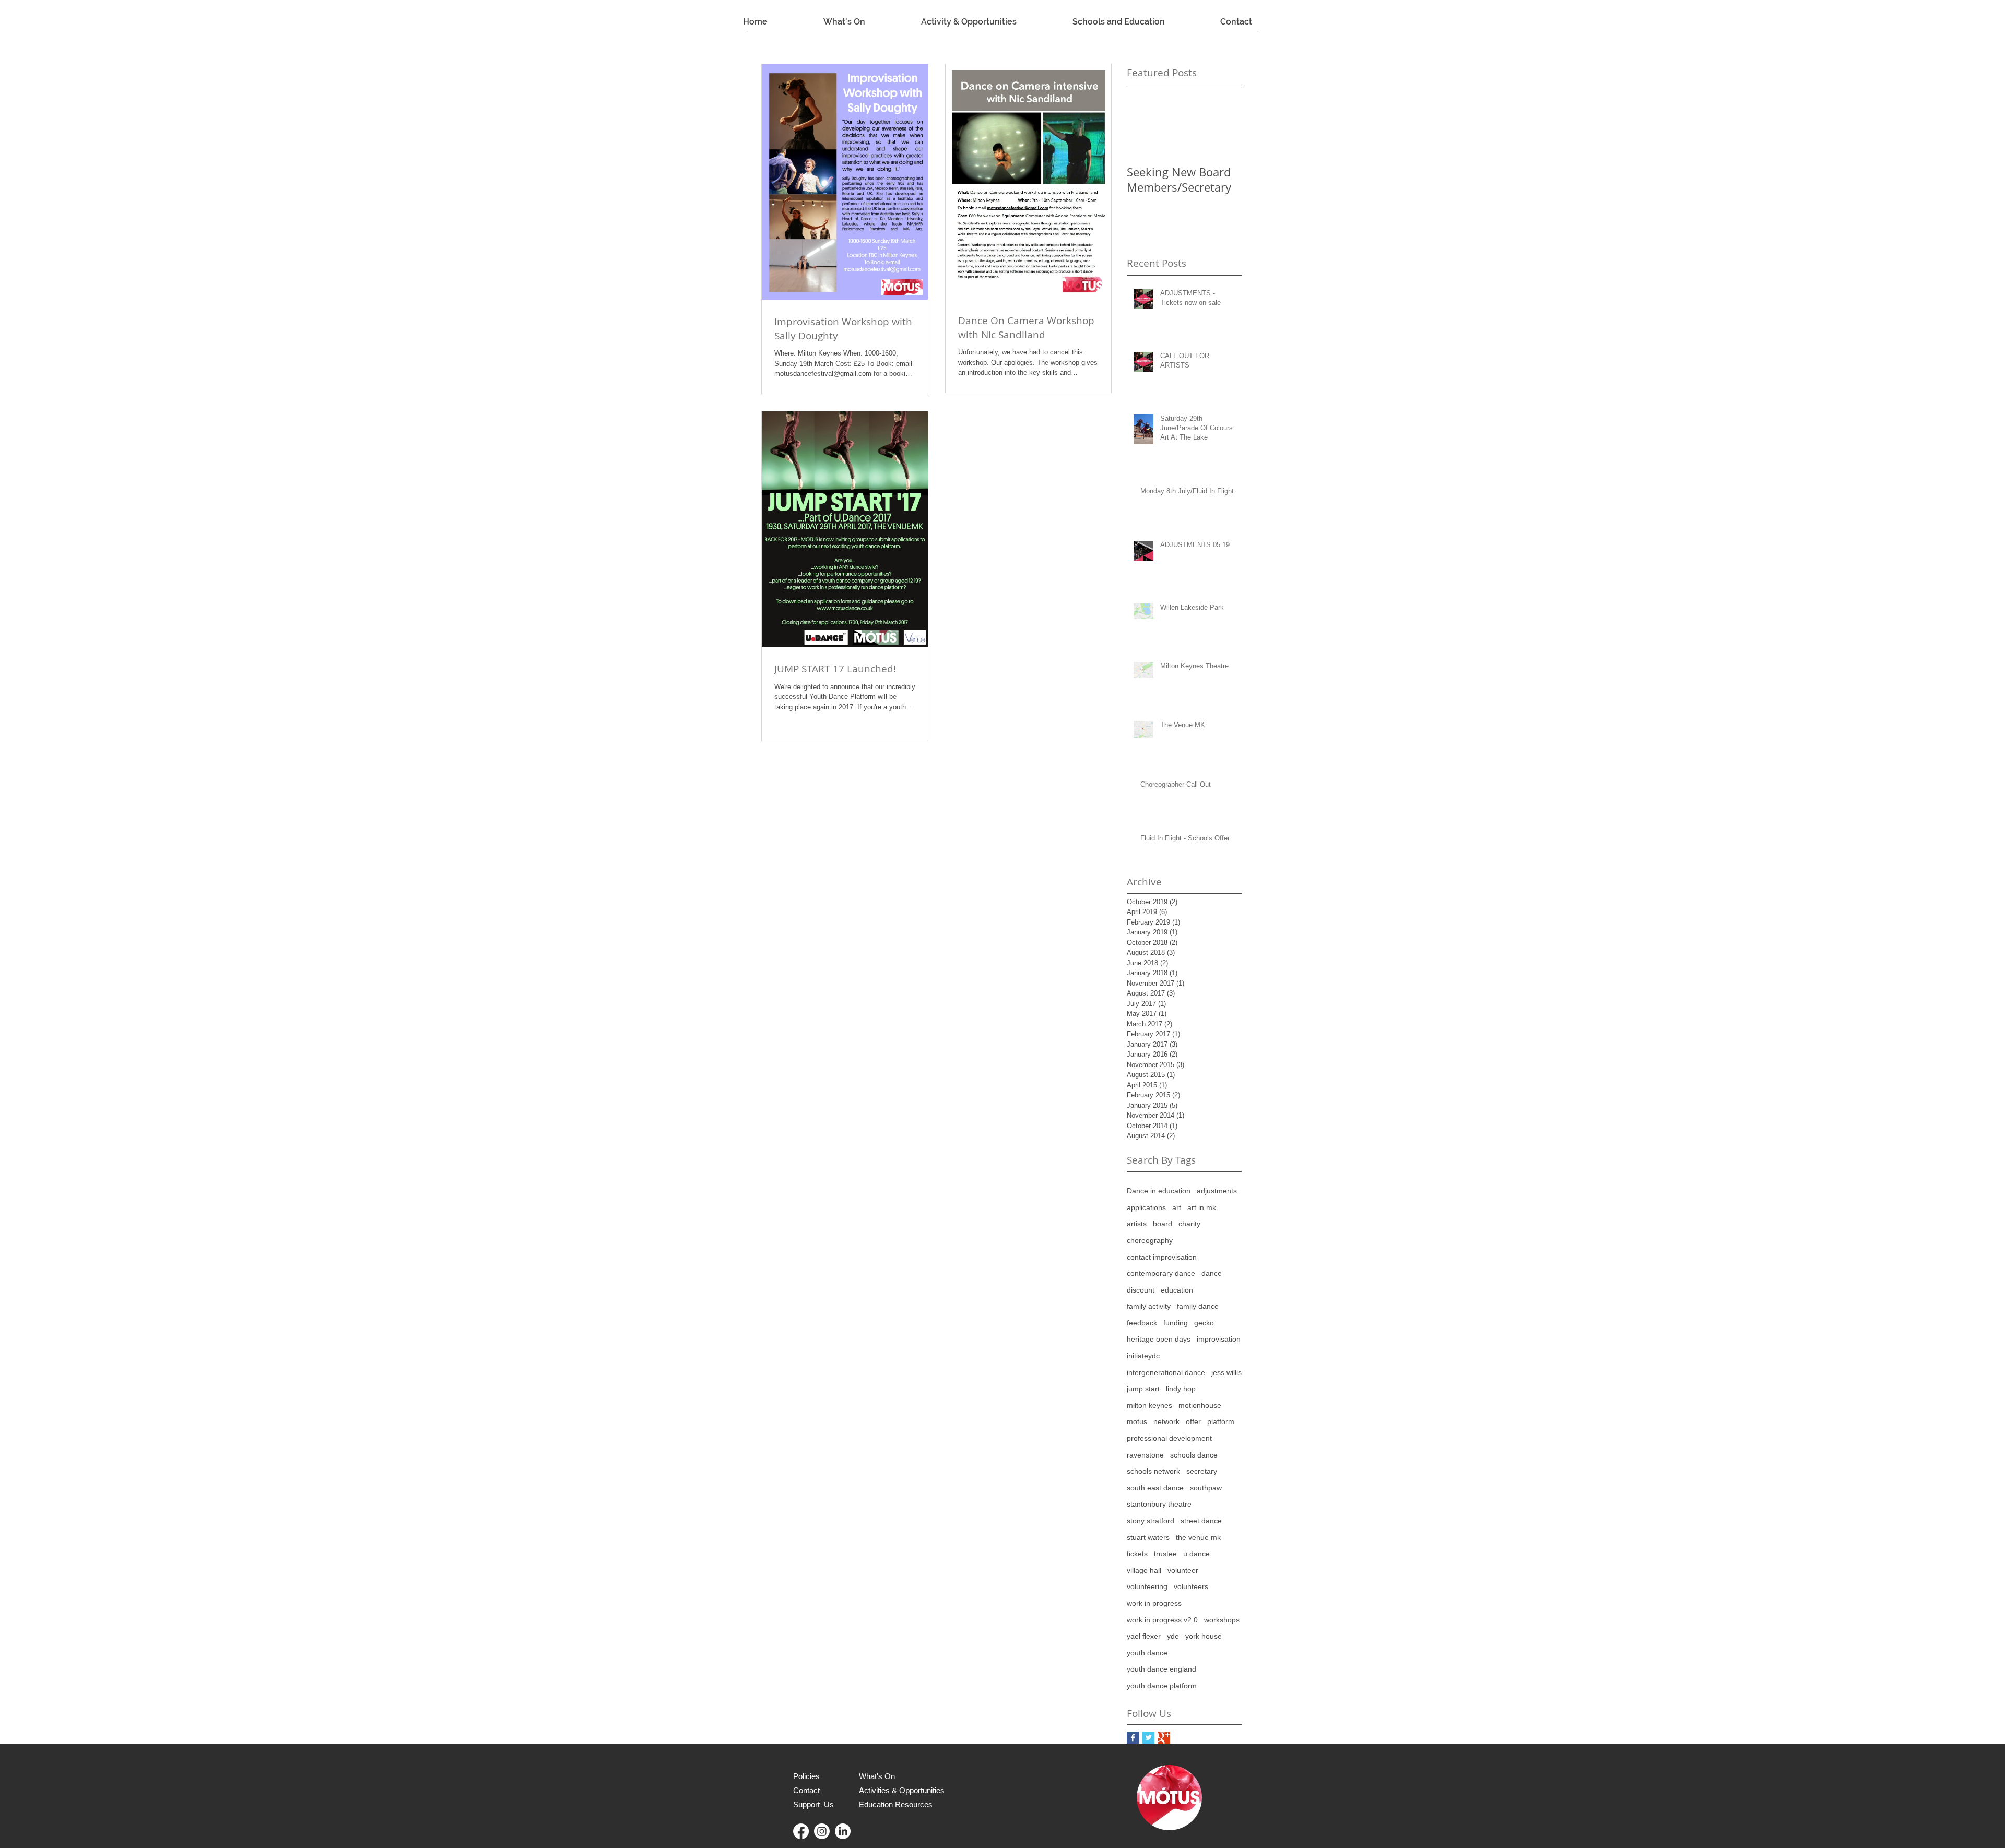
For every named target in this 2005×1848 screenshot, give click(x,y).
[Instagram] (822, 1831)
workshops (1222, 1620)
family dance (1198, 1306)
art (1177, 1207)
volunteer (1183, 1570)
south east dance (1155, 1488)
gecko (1204, 1323)
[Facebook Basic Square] (1133, 1738)
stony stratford (1151, 1521)
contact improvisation (1162, 1257)
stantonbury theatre (1159, 1504)
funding (1176, 1323)
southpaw (1206, 1488)
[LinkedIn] (843, 1831)
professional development (1169, 1438)
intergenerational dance (1166, 1372)
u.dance (1196, 1554)
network (1166, 1421)
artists (1137, 1224)
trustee (1165, 1554)
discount (1141, 1290)
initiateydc (1143, 1356)
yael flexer (1144, 1636)
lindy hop (1181, 1389)
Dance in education (1159, 1191)
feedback (1142, 1323)
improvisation (1219, 1339)
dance (1212, 1273)
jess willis (1226, 1372)
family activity (1149, 1306)
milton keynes (1149, 1405)
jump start (1143, 1389)
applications (1146, 1207)
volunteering (1147, 1586)
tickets (1137, 1554)
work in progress (1154, 1603)
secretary (1202, 1471)
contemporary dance (1161, 1273)
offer (1193, 1421)
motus (1137, 1421)
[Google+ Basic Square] (1164, 1738)
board (1163, 1224)
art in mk (1202, 1207)
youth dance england (1161, 1669)
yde (1173, 1636)
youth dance (1147, 1653)
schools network (1153, 1471)
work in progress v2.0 (1162, 1620)
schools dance (1194, 1455)
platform (1221, 1421)
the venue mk (1198, 1537)
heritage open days (1159, 1339)
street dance (1201, 1521)
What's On (877, 1776)
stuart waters (1148, 1537)
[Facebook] (801, 1831)
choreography (1150, 1240)
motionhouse (1200, 1405)
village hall (1144, 1570)
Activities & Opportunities (902, 1790)
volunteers (1191, 1586)
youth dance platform (1162, 1686)
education (1177, 1290)
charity (1189, 1224)
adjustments (1217, 1191)
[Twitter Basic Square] (1148, 1738)
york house (1204, 1636)
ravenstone (1145, 1455)
